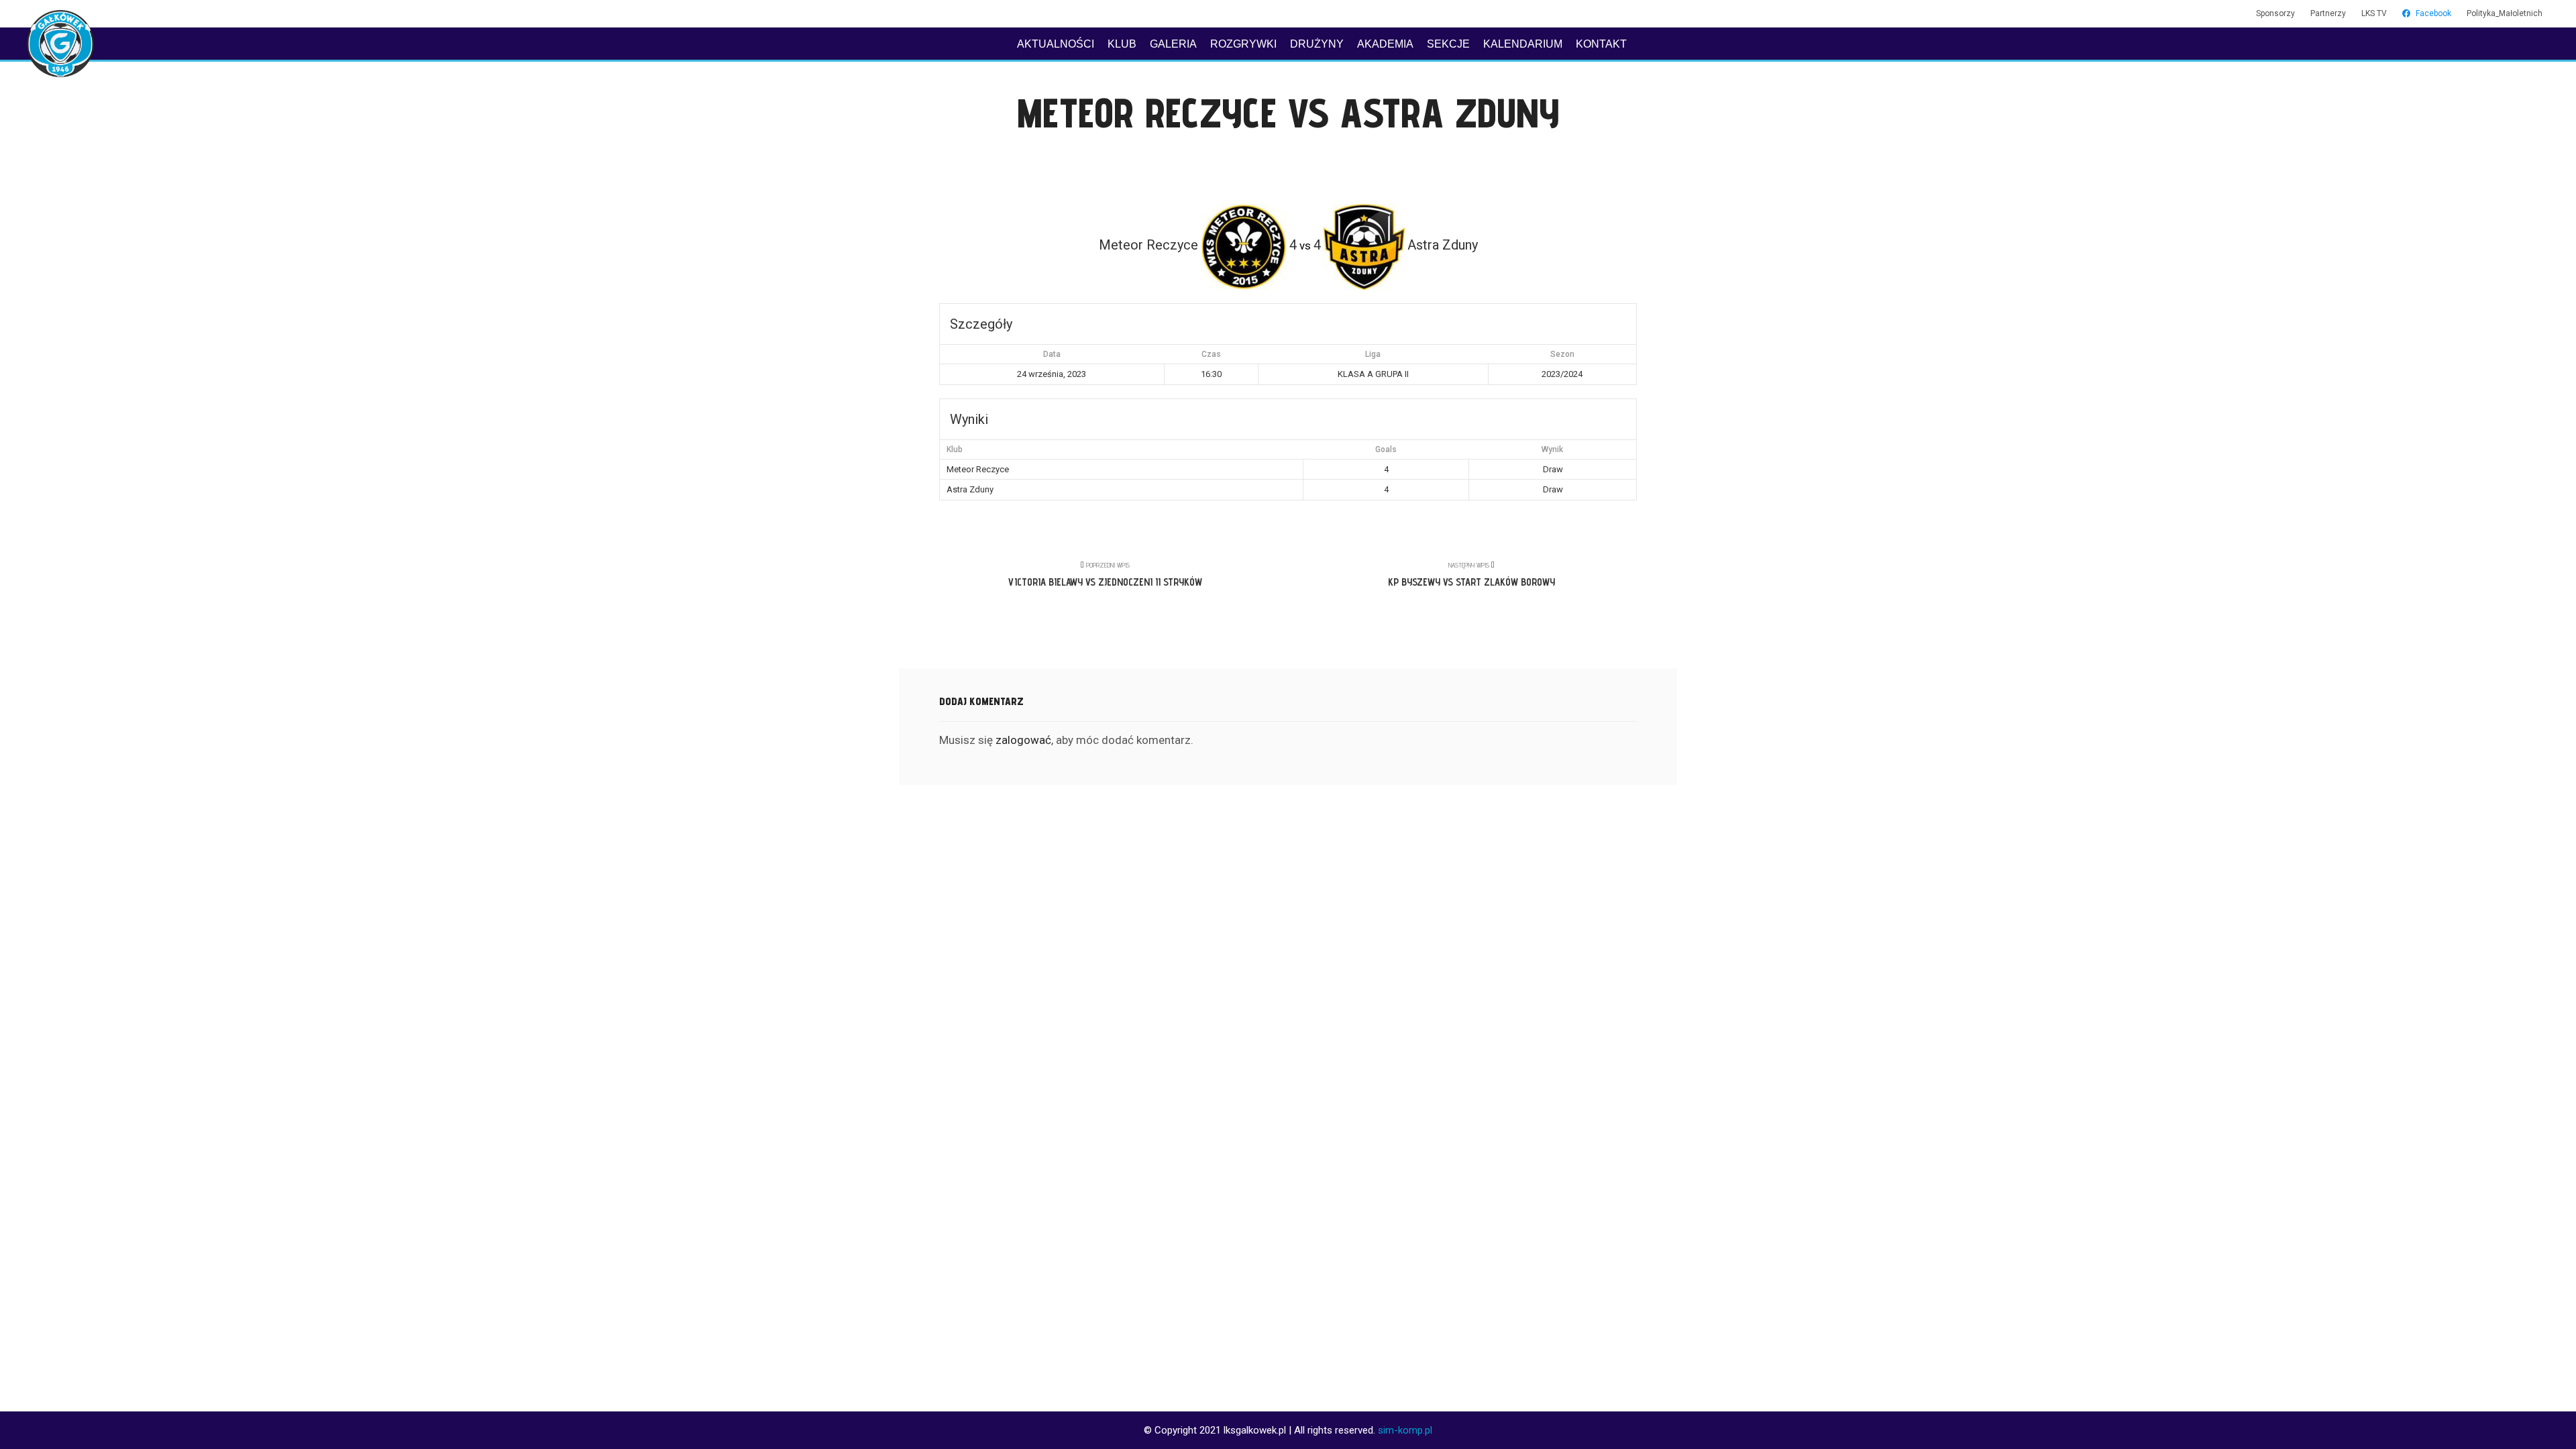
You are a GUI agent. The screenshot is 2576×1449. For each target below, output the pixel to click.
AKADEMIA (1385, 44)
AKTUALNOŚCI (1056, 44)
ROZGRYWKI (1243, 44)
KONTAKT (1601, 44)
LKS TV (2374, 13)
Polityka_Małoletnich (2505, 13)
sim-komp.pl (1405, 1430)
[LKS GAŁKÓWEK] (60, 44)
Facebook (2433, 13)
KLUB (1122, 44)
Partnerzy (2328, 13)
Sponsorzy (2275, 13)
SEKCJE (1448, 44)
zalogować (1023, 740)
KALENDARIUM (1523, 44)
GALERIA (1173, 44)
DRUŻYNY (1317, 44)
